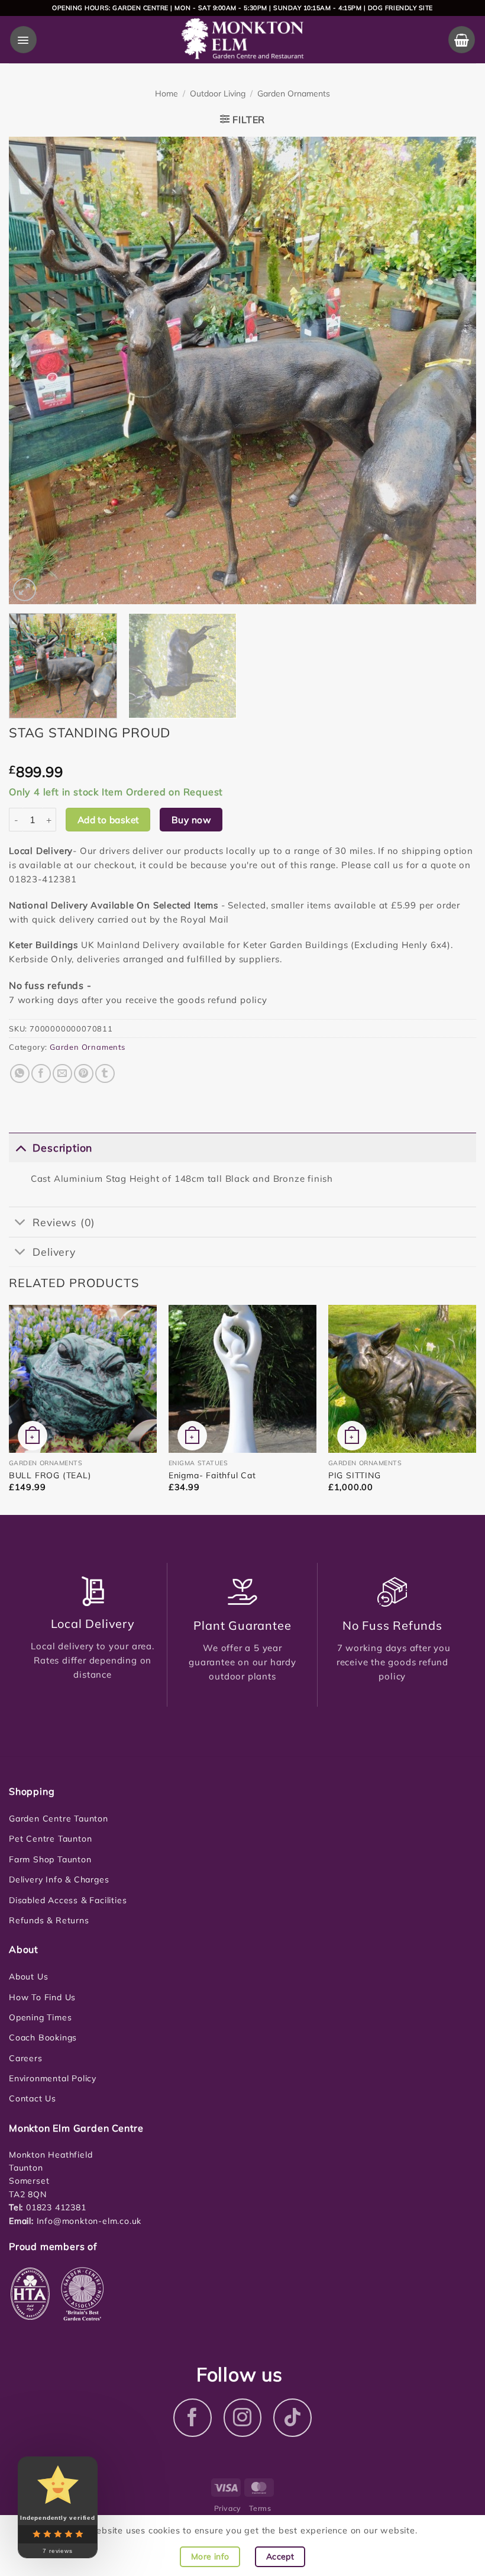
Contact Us (33, 2098)
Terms (260, 2508)
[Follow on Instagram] (243, 2418)
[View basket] (462, 39)
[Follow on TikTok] (292, 2418)
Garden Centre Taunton (59, 1819)
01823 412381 (54, 2207)
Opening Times (40, 2017)
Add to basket (108, 820)
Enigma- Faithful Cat (212, 1475)
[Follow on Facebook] (193, 2418)
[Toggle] (20, 1147)
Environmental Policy (53, 2078)
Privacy (228, 2508)
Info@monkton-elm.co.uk (89, 2221)
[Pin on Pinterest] (84, 1074)
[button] (23, 39)
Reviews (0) (64, 1222)
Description (62, 1147)
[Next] (452, 370)
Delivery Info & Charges (59, 1879)
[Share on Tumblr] (105, 1074)
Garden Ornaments (294, 94)
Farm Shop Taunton (50, 1859)
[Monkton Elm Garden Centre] (243, 40)
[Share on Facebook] (41, 1074)
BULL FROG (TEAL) (50, 1475)
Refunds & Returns (49, 1920)
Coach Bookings (43, 2037)
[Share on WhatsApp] (20, 1074)
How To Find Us (42, 1997)
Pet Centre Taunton (50, 1839)
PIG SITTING (355, 1475)
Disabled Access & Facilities (68, 1900)
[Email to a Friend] (62, 1074)
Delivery (54, 1252)
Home (166, 94)
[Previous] (33, 370)
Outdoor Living (218, 94)
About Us (28, 1977)
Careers (26, 2058)
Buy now (191, 820)
